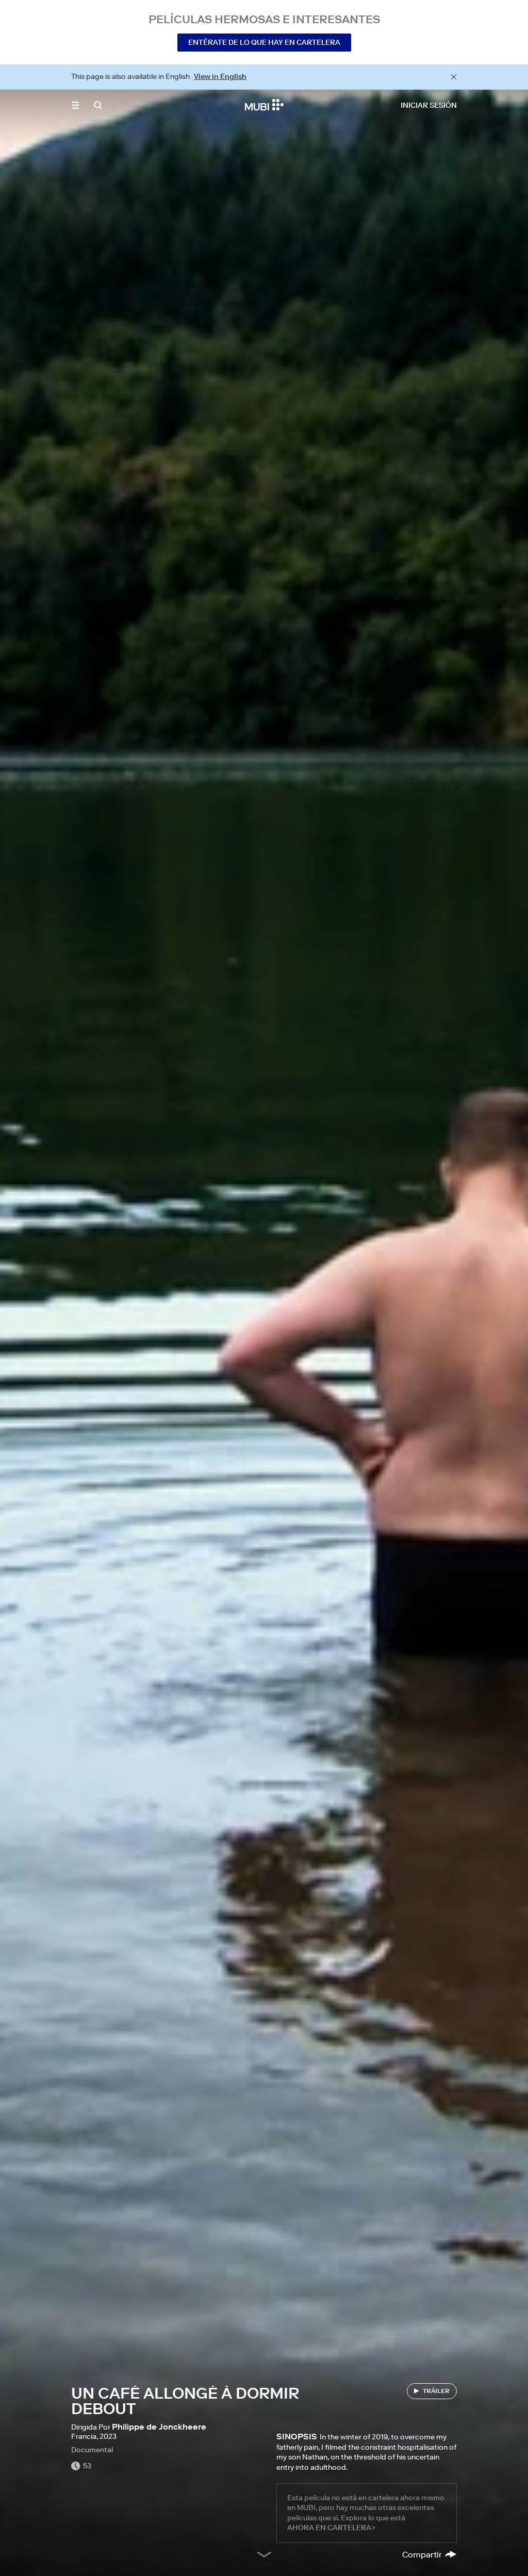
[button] (75, 105)
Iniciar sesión (429, 105)
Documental (92, 2450)
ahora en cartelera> (331, 2528)
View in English (220, 76)
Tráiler (436, 2391)
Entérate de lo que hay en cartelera (264, 42)
